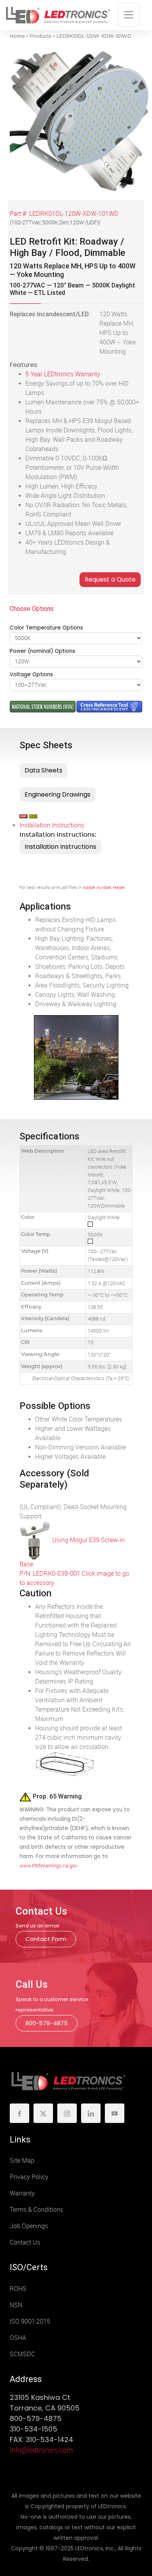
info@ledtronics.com (41, 2450)
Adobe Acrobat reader (104, 888)
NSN (16, 2305)
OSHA (18, 2338)
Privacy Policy (29, 2177)
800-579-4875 (47, 2023)
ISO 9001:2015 (30, 2321)
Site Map (22, 2161)
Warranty (22, 2193)
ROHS (18, 2289)
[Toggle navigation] (129, 15)
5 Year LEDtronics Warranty (63, 374)
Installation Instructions (52, 825)
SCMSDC (22, 2354)
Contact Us (25, 2242)
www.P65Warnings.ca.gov (48, 1866)
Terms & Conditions (36, 2210)
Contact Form (46, 1939)
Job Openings (29, 2226)
